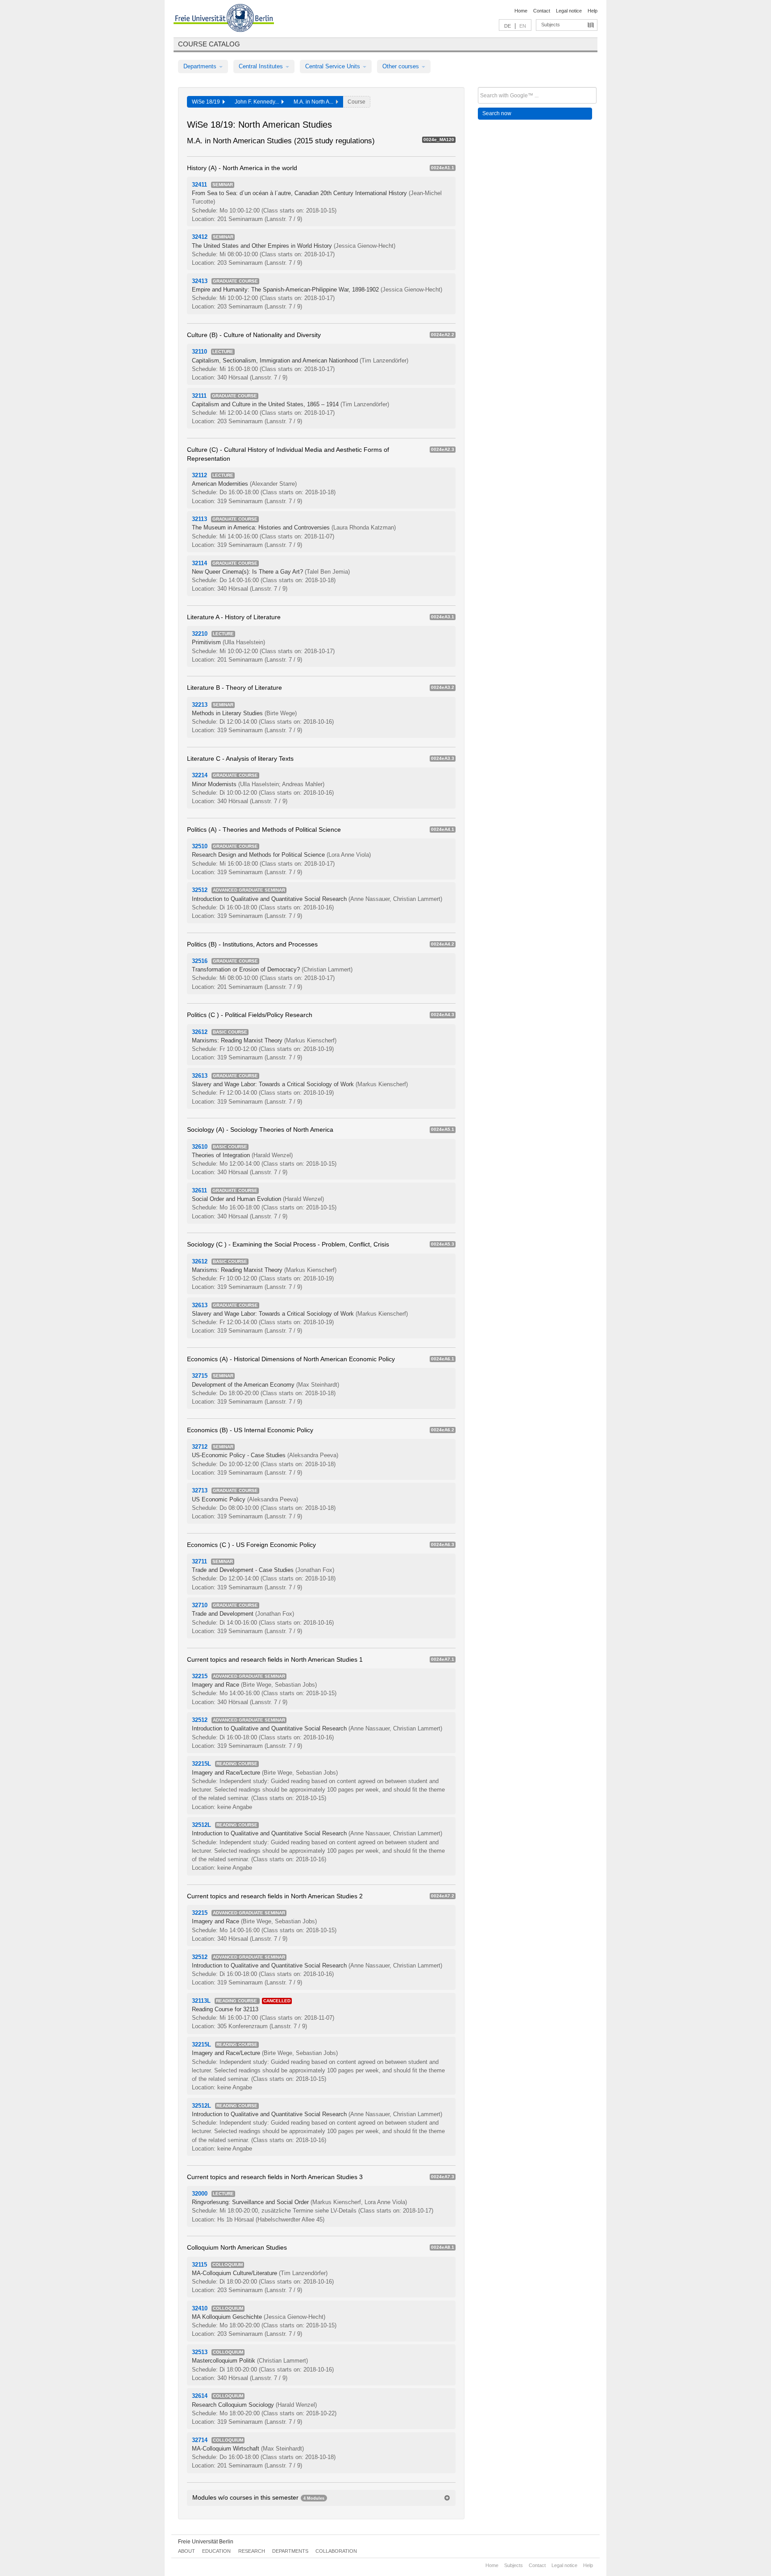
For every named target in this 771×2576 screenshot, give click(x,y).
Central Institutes (262, 66)
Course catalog (209, 44)
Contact (542, 11)
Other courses (402, 66)
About (187, 2551)
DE (508, 26)
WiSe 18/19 (207, 102)
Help (593, 11)
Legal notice (569, 11)
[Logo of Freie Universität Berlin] (224, 19)
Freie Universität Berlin (206, 2542)
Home (521, 11)
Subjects (551, 25)
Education (216, 2551)
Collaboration (336, 2551)
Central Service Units (334, 66)
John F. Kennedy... (258, 102)
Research (252, 2551)
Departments (201, 66)
